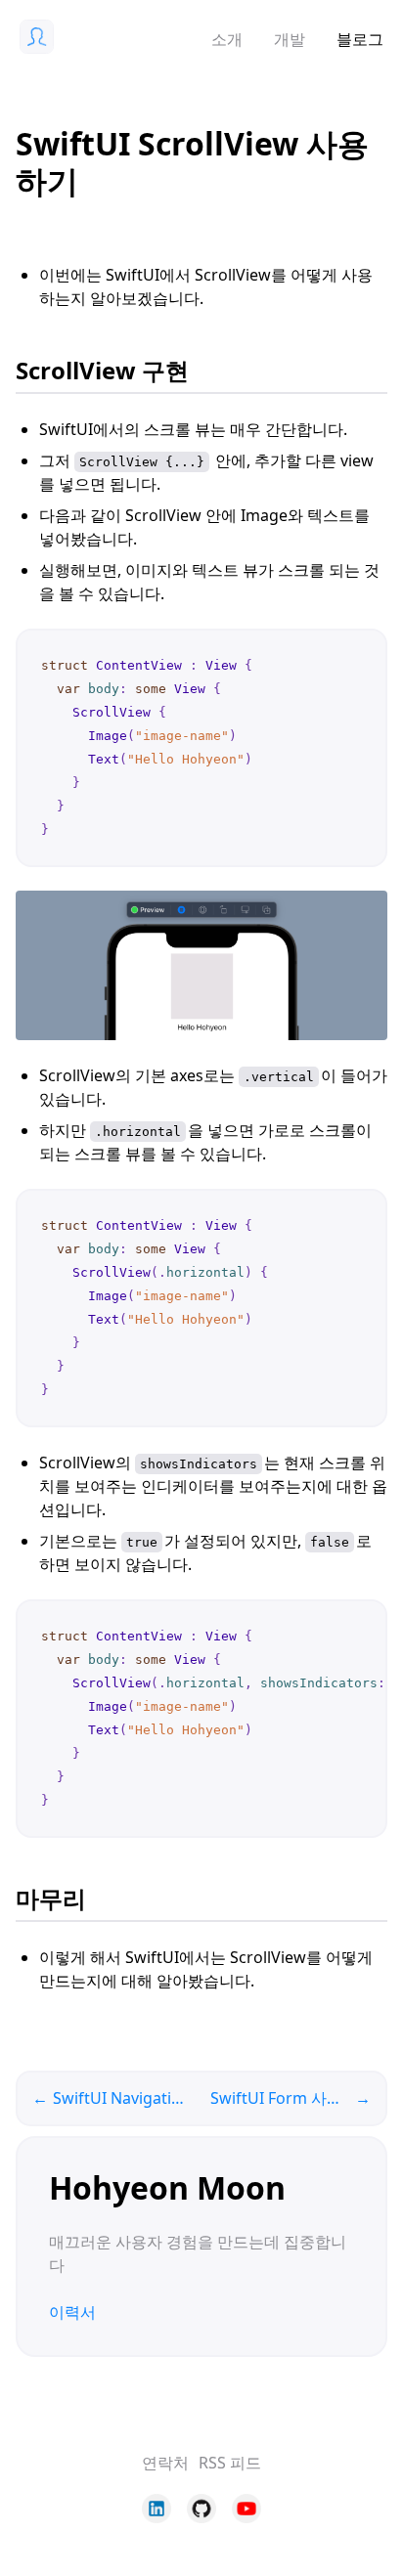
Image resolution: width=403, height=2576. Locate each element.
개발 (290, 39)
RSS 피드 (230, 2463)
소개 (227, 39)
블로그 (360, 39)
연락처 (165, 2463)
